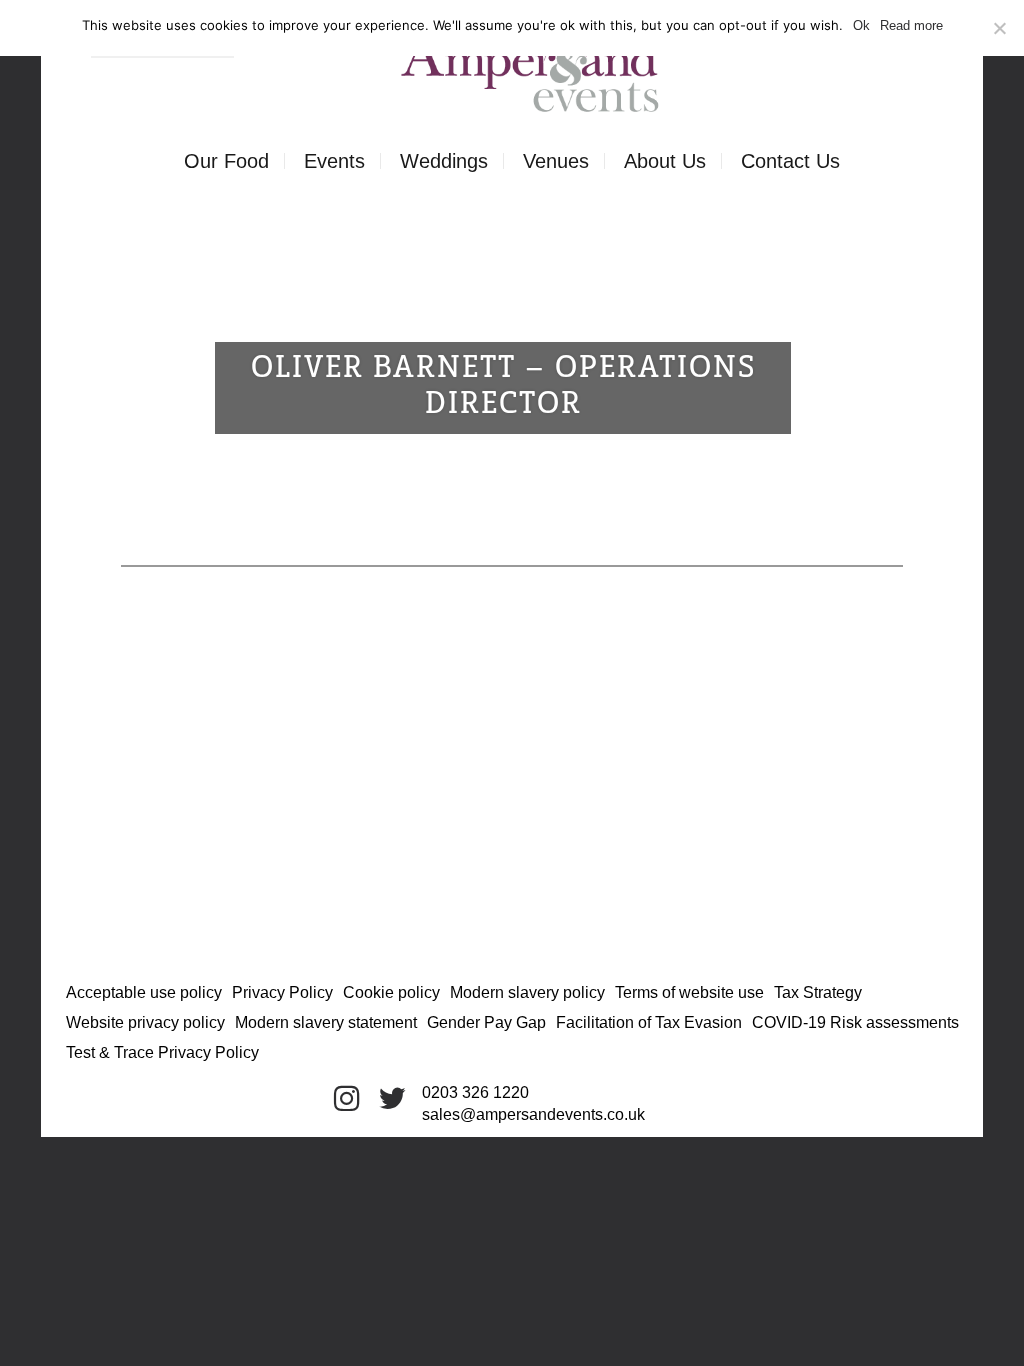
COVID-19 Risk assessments (855, 1022)
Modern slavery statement (326, 1022)
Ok (861, 25)
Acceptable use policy (144, 992)
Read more (911, 25)
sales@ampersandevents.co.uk (533, 1114)
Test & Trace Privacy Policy (162, 1052)
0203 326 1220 (475, 1092)
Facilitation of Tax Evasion (649, 1022)
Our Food (226, 161)
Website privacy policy (145, 1022)
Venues (556, 161)
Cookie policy (391, 992)
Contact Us (790, 161)
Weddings (444, 161)
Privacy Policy (282, 992)
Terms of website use (689, 992)
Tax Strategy (818, 992)
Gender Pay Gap (486, 1022)
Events (334, 161)
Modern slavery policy (527, 992)
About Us (665, 161)
